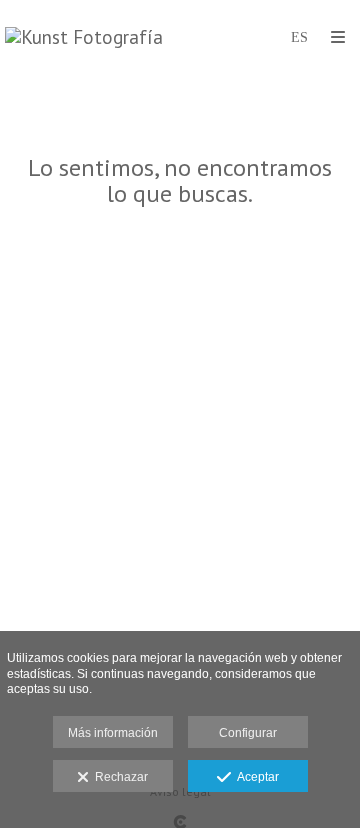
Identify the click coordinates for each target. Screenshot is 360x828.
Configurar (248, 733)
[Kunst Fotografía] (84, 37)
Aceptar (255, 777)
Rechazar (118, 777)
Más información (113, 733)
